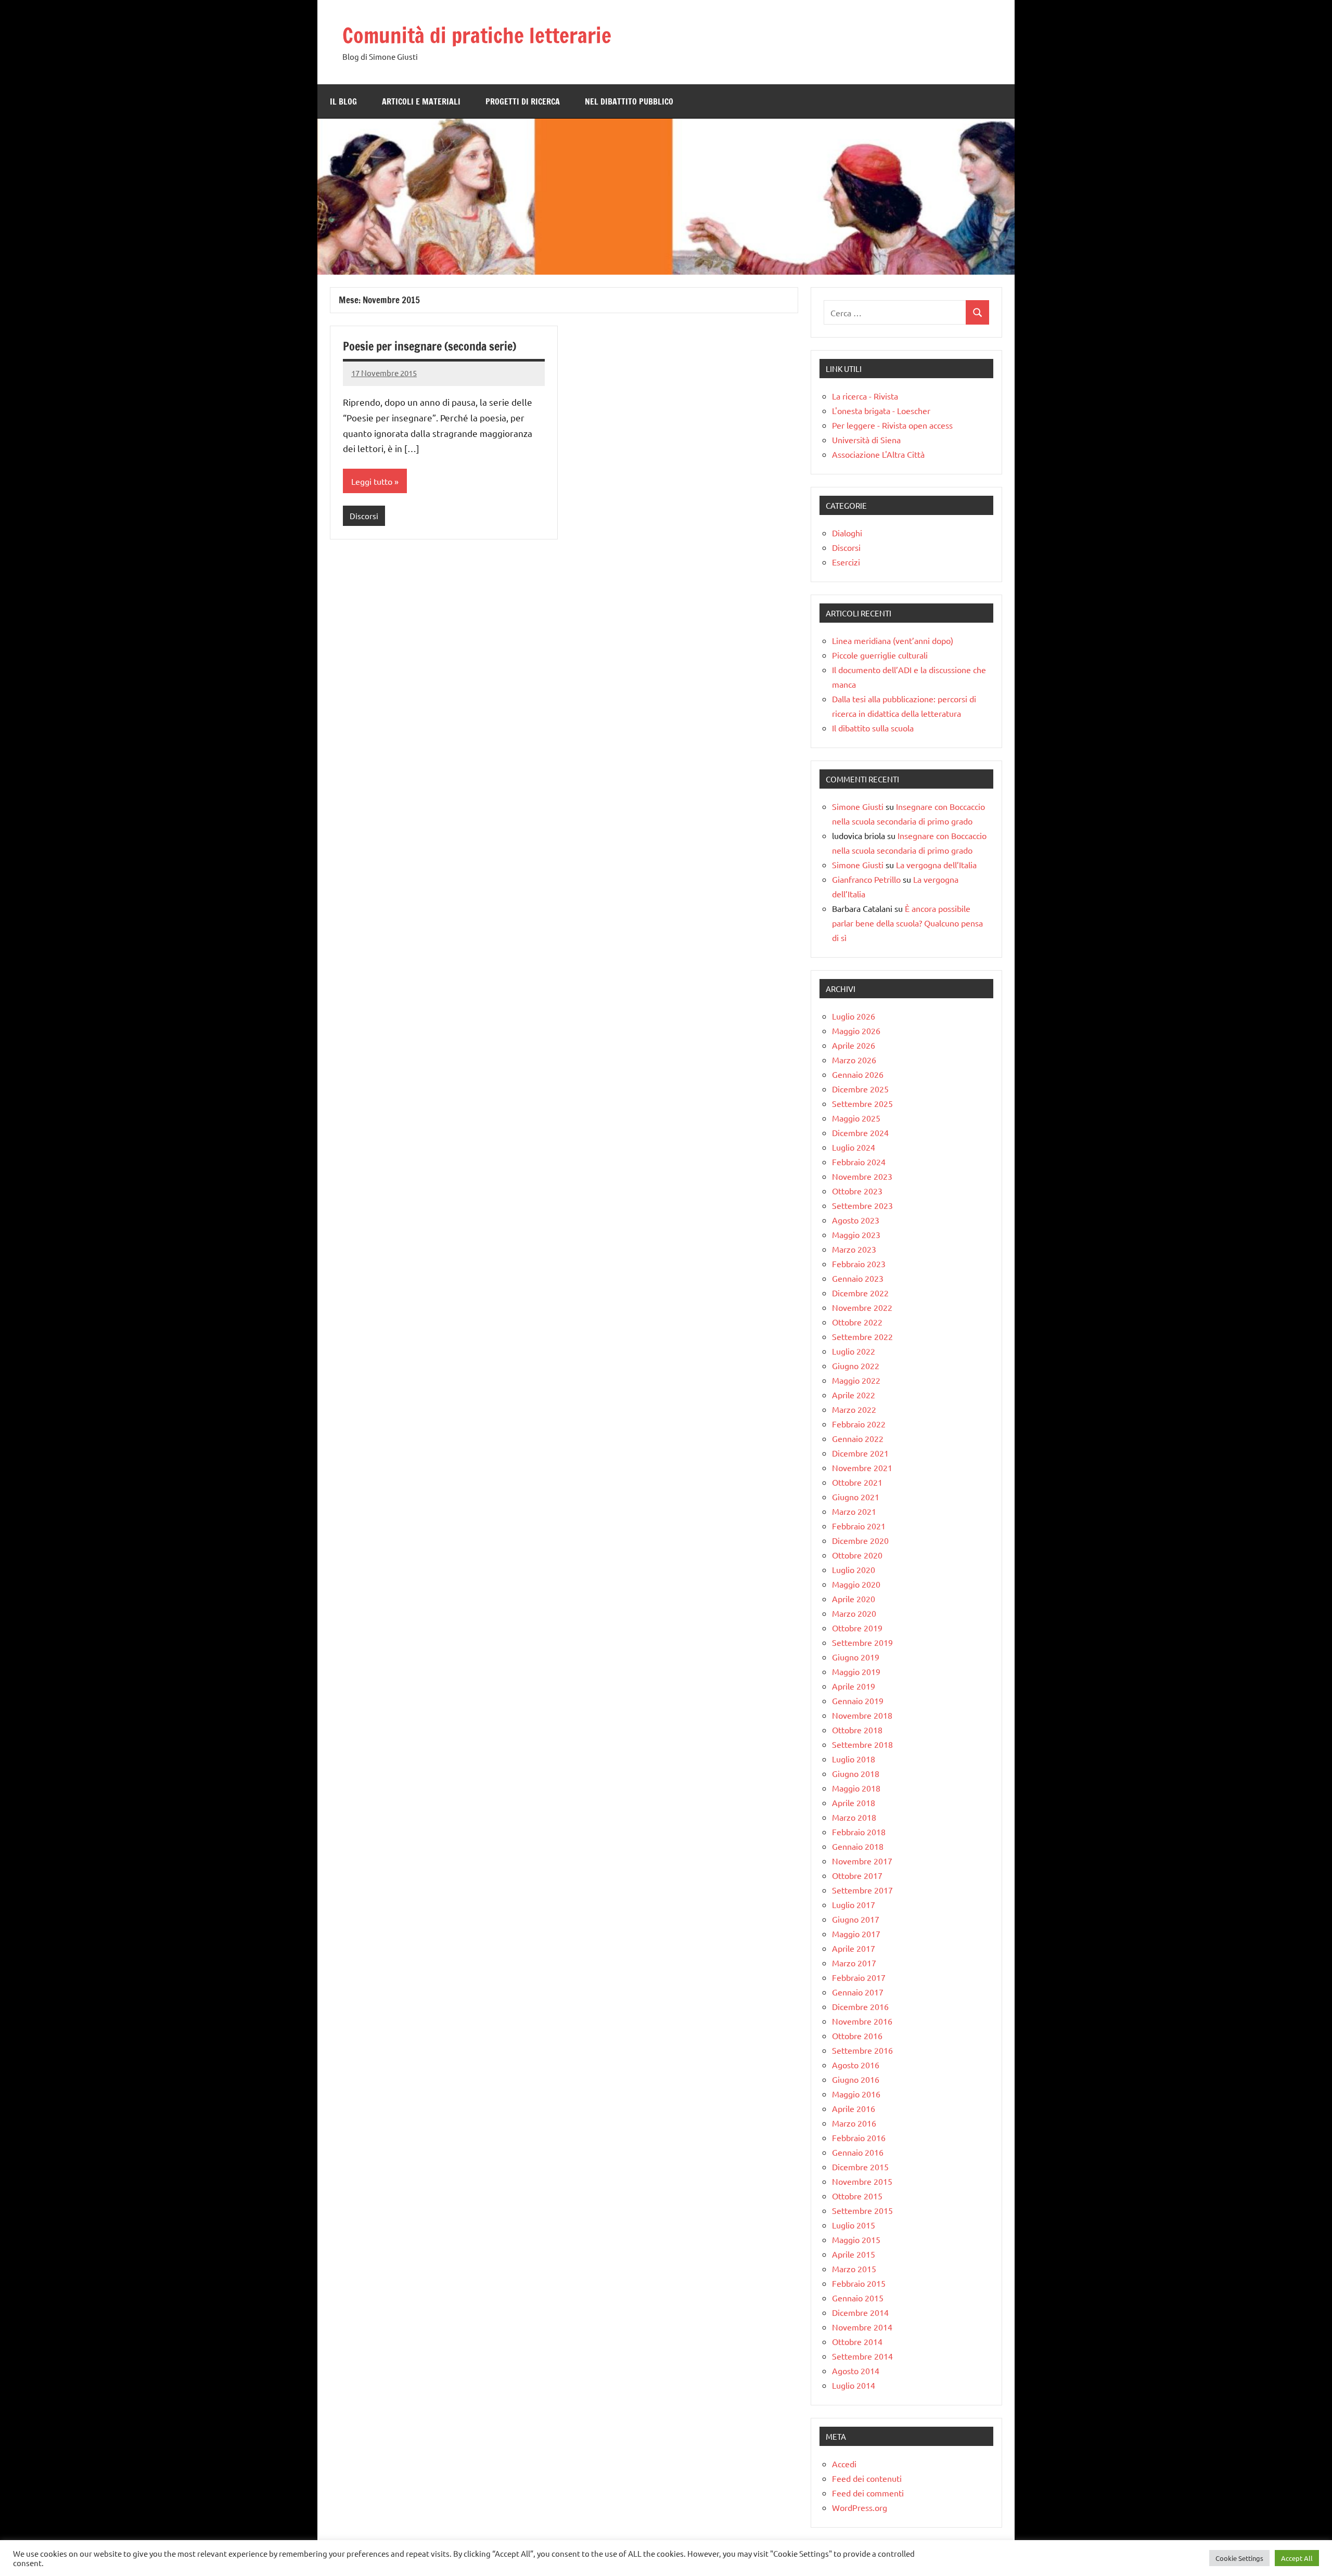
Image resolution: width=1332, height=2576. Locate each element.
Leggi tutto (372, 481)
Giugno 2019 (856, 1657)
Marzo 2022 (854, 1409)
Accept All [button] (1297, 2558)
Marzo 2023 (854, 1249)
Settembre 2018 (862, 1744)
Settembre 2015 (862, 2210)
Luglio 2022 (854, 1351)
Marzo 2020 (854, 1613)
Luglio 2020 (854, 1569)
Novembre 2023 (862, 1176)
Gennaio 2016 (858, 2152)
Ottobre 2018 (857, 1730)
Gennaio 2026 (858, 1074)
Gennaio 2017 (858, 1992)
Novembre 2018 (862, 1715)
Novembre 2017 (862, 1861)
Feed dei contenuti (867, 2478)
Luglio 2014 (854, 2385)
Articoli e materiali (421, 101)
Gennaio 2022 (858, 1438)
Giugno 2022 (856, 1366)
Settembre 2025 (862, 1103)
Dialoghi (847, 533)
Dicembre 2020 (860, 1540)
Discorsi (364, 516)
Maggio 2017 (856, 1934)
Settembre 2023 (862, 1205)
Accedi (844, 2464)
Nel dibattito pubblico (629, 101)
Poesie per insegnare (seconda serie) (430, 346)
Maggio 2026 (856, 1031)
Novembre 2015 (862, 2181)
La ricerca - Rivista (865, 396)
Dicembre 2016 (860, 2006)
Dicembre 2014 (860, 2312)
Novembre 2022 (862, 1307)
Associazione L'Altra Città (878, 454)
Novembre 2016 (862, 2021)
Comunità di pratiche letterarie (477, 35)
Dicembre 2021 (860, 1453)
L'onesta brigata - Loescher (881, 410)
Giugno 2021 (856, 1497)
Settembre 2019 (862, 1642)
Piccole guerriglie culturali (880, 655)
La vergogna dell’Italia (936, 865)
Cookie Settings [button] (1239, 2558)
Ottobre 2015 (857, 2196)
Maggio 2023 (856, 1234)
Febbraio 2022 (859, 1424)
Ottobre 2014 (857, 2341)
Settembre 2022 (862, 1336)
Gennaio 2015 (858, 2298)
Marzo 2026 (854, 1060)
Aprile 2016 (854, 2108)
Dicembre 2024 (860, 1132)
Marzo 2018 (854, 1817)
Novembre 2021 (862, 1467)
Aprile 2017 (854, 1948)
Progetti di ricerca (523, 101)
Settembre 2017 (862, 1890)
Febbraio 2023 (859, 1264)
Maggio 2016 (856, 2094)
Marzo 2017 (854, 1963)
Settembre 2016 (862, 2050)
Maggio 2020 (856, 1584)
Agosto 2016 (856, 2065)
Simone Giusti (858, 806)
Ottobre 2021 (857, 1482)
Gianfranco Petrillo (866, 879)
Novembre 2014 (862, 2327)
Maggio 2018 (856, 1788)
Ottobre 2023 (857, 1191)
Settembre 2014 (862, 2356)
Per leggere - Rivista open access (892, 425)
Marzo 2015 (854, 2269)
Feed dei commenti (868, 2493)
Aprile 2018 (854, 1802)
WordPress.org (860, 2507)
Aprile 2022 (854, 1395)
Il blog (343, 101)
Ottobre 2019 (857, 1628)
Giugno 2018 (856, 1773)
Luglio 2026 (854, 1016)
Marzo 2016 (854, 2123)
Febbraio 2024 (859, 1162)
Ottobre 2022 (857, 1322)
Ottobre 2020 (857, 1555)
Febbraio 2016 (859, 2137)
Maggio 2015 (856, 2239)
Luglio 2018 (854, 1759)
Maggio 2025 (856, 1118)
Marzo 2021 (854, 1511)
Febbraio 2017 (859, 1977)
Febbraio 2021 (859, 1526)
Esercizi (846, 562)
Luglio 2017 (854, 1904)
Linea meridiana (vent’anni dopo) (893, 640)
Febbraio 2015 (859, 2283)
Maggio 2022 (856, 1380)
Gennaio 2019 (858, 1701)
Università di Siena (866, 440)
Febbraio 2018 (859, 1832)
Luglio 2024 (854, 1147)
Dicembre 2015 (860, 2167)
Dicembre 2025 (860, 1089)
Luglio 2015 (854, 2225)
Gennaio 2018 (858, 1846)
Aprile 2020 (854, 1599)
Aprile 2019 (854, 1686)
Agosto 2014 (856, 2371)
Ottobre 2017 (857, 1875)
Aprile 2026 (854, 1045)
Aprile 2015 (854, 2254)
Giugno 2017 (856, 1919)
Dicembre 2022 (860, 1293)
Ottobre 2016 (857, 2036)
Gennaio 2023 (858, 1278)
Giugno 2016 (856, 2079)
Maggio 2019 (856, 1671)
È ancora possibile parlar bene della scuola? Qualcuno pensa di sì (907, 923)
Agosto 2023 (856, 1220)
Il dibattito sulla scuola (873, 728)
